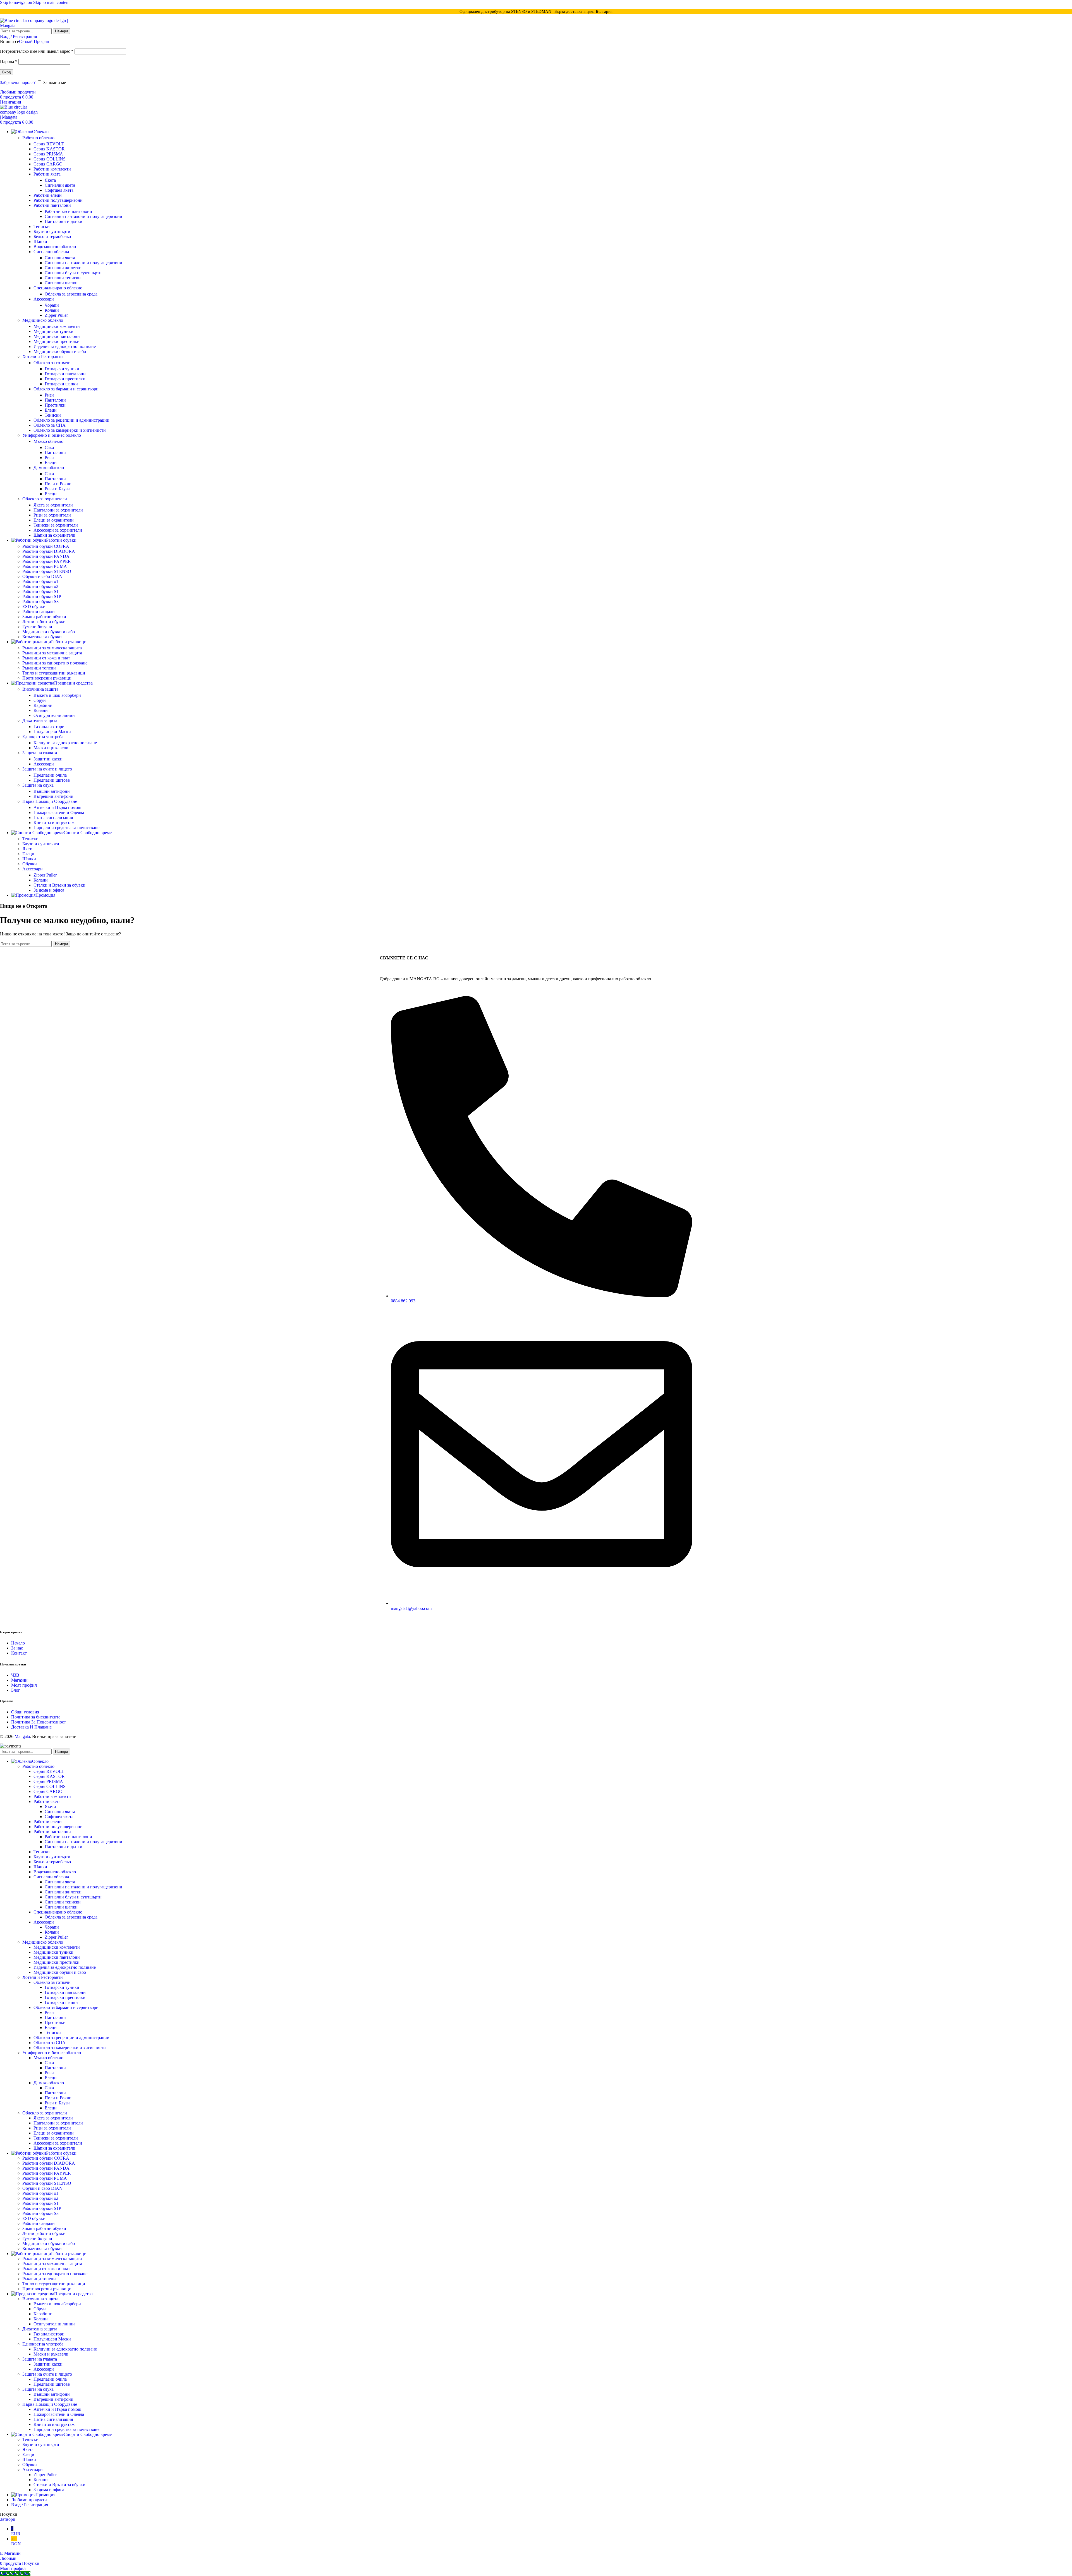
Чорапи (52, 305)
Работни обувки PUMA (45, 566)
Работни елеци (48, 195)
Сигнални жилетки (63, 268)
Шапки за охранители (54, 535)
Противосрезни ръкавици (47, 678)
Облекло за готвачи (52, 363)
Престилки (55, 405)
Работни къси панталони (68, 211)
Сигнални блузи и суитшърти (73, 273)
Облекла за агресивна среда (71, 294)
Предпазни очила (50, 775)
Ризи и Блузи (57, 489)
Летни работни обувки (44, 622)
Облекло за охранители (45, 499)
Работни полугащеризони (58, 200)
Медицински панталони (57, 336)
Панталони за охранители (58, 510)
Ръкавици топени (39, 668)
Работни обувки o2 (40, 586)
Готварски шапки (61, 384)
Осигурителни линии (54, 715)
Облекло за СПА (50, 425)
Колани (52, 310)
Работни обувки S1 (40, 591)
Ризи (49, 395)
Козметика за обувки (42, 637)
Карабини (43, 705)
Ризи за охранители (52, 515)
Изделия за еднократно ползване (65, 346)
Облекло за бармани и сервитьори (66, 389)
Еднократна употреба (43, 737)
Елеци (51, 410)
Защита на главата (40, 753)
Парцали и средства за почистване (66, 828)
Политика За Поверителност (39, 1722)
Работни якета (47, 174)
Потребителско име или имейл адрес (37, 51)
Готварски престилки (65, 379)
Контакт (19, 1653)
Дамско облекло (49, 468)
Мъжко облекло (48, 441)
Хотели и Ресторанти (43, 356)
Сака (49, 447)
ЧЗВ (15, 1675)
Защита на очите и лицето (47, 769)
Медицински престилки (57, 341)
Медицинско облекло (43, 320)
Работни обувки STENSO (47, 571)
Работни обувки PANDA (46, 556)
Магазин (19, 1680)
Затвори (8, 2519)
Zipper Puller (56, 315)
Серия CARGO (48, 164)
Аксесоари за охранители (58, 530)
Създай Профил (34, 41)
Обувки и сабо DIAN (42, 576)
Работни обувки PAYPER (47, 561)
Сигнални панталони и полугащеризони (83, 216)
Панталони (55, 400)
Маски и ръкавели (51, 748)
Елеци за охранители (54, 520)
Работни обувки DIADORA (49, 551)
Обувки (30, 864)
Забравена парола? (18, 82)
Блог (16, 1690)
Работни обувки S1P (42, 596)
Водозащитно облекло (55, 247)
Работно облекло (38, 138)
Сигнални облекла (51, 252)
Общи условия (25, 1712)
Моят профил (24, 1685)
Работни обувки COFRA (46, 546)
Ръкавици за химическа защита (52, 648)
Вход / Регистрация (30, 2505)
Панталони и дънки (64, 221)
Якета (50, 180)
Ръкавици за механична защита (52, 653)
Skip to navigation (17, 2)
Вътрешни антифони (53, 796)
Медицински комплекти (57, 326)
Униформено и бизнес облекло (52, 435)
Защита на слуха (38, 785)
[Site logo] (35, 26)
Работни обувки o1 (40, 581)
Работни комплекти (52, 169)
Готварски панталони (65, 374)
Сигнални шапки (61, 283)
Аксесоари (44, 299)
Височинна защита (40, 689)
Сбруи (40, 700)
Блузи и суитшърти (52, 231)
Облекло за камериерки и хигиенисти (70, 430)
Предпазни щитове (52, 780)
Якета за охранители (53, 505)
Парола (9, 62)
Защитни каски (48, 759)
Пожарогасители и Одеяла (59, 812)
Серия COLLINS (50, 159)
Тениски (42, 226)
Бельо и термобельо (52, 237)
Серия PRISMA (48, 154)
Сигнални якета (60, 185)
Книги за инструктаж (54, 823)
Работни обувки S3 (40, 602)
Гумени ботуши (37, 627)
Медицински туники (53, 331)
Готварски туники (62, 369)
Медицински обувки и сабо (60, 351)
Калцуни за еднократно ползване (65, 743)
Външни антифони (52, 791)
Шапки (40, 242)
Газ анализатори (49, 727)
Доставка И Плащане (31, 1727)
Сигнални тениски (63, 278)
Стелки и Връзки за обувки (59, 885)
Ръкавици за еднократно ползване (55, 663)
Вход (7, 72)
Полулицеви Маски (52, 732)
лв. (16, 2541)
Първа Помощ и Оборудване (50, 801)
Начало (18, 1643)
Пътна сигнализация (53, 818)
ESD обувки (34, 607)
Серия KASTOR (49, 149)
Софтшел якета (59, 190)
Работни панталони (52, 205)
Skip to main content (51, 2)
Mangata (22, 1736)
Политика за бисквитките (36, 1717)
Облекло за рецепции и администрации (71, 420)
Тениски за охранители (56, 525)
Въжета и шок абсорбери (57, 695)
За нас (17, 1648)
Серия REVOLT (49, 144)
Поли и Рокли (58, 484)
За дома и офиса (49, 890)
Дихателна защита (40, 720)
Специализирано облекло (58, 288)
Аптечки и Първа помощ (57, 807)
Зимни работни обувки (44, 617)
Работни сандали (39, 612)
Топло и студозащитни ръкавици (54, 673)
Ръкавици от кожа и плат (46, 658)
